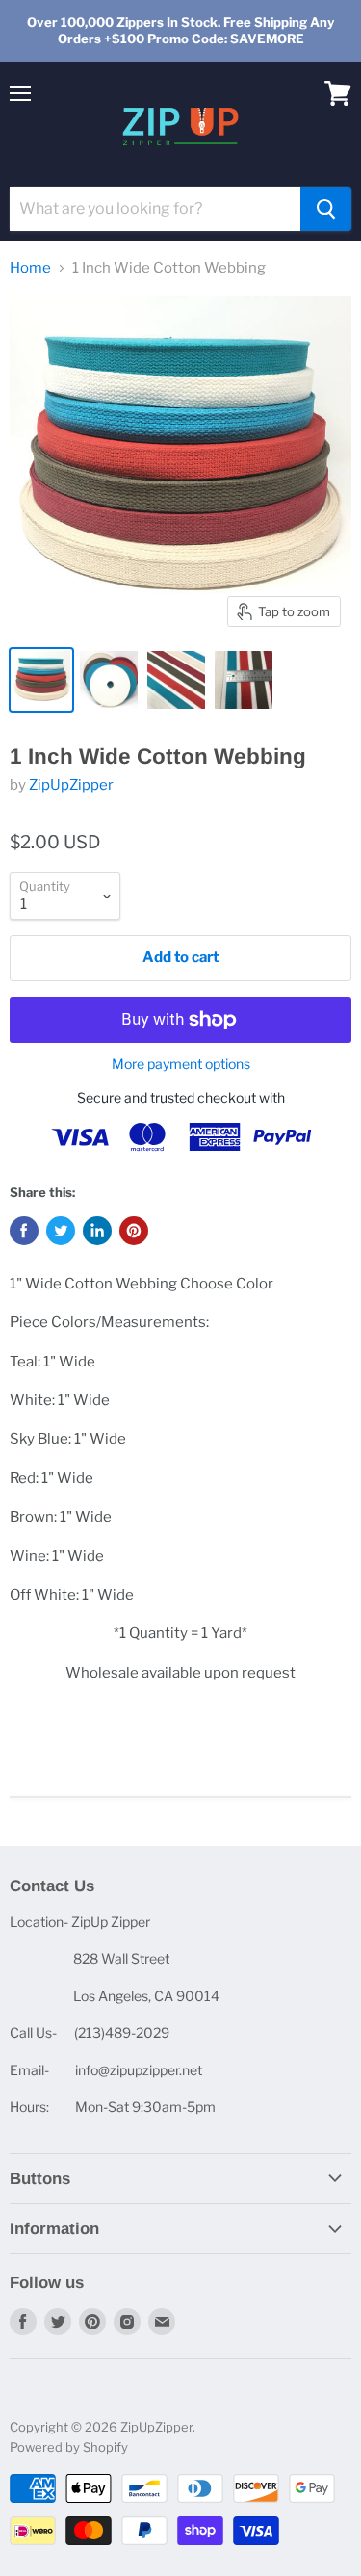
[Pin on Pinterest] (134, 1231)
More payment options (181, 1064)
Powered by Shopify (69, 2447)
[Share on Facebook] (24, 1231)
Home (30, 268)
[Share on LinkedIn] (97, 1231)
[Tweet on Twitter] (61, 1231)
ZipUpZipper (71, 785)
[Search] (326, 209)
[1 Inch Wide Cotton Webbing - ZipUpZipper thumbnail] (41, 680)
